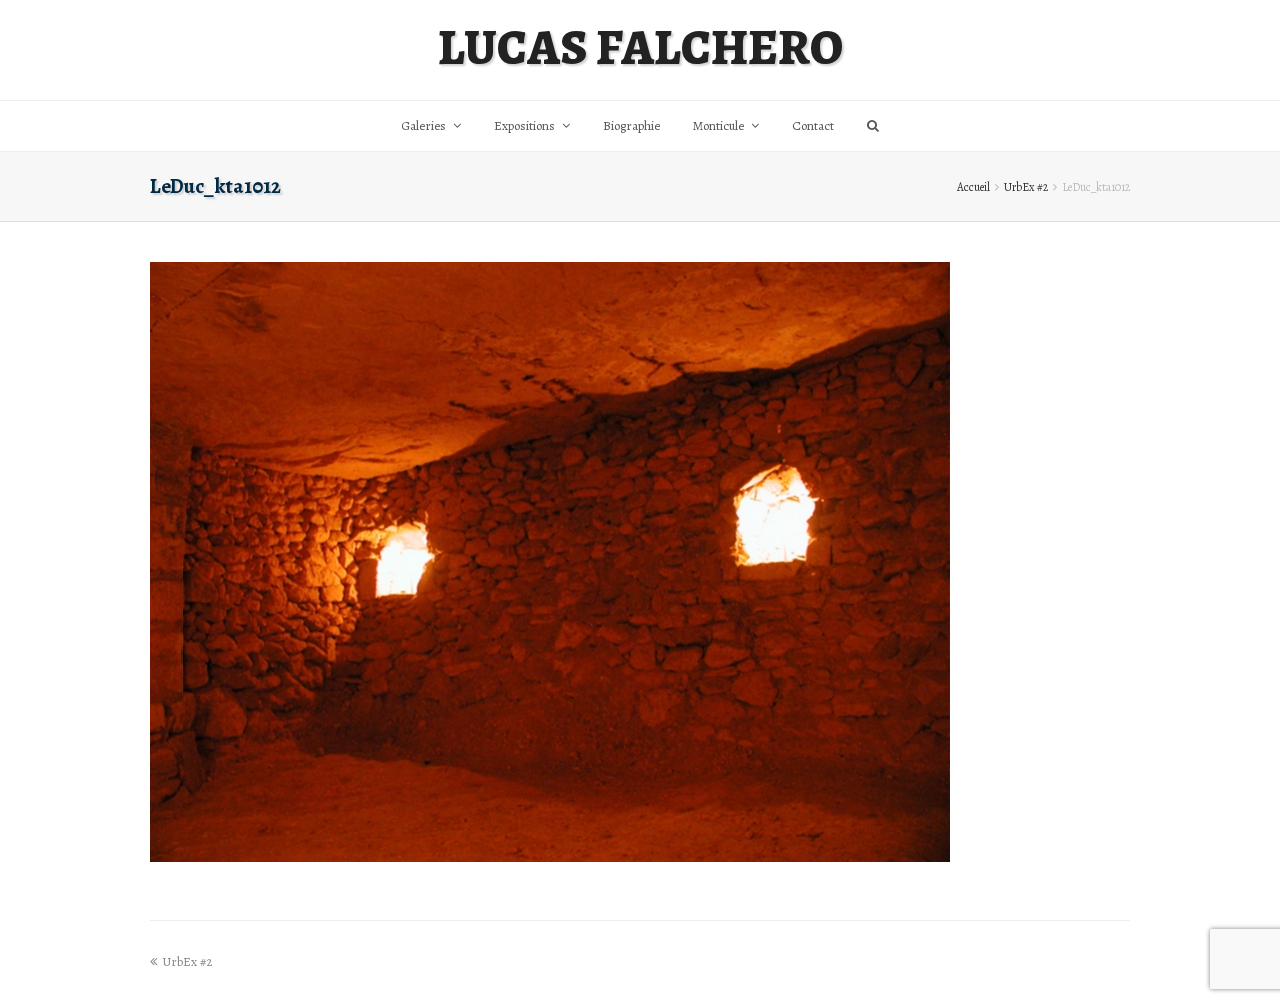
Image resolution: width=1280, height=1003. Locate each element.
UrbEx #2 (1026, 187)
